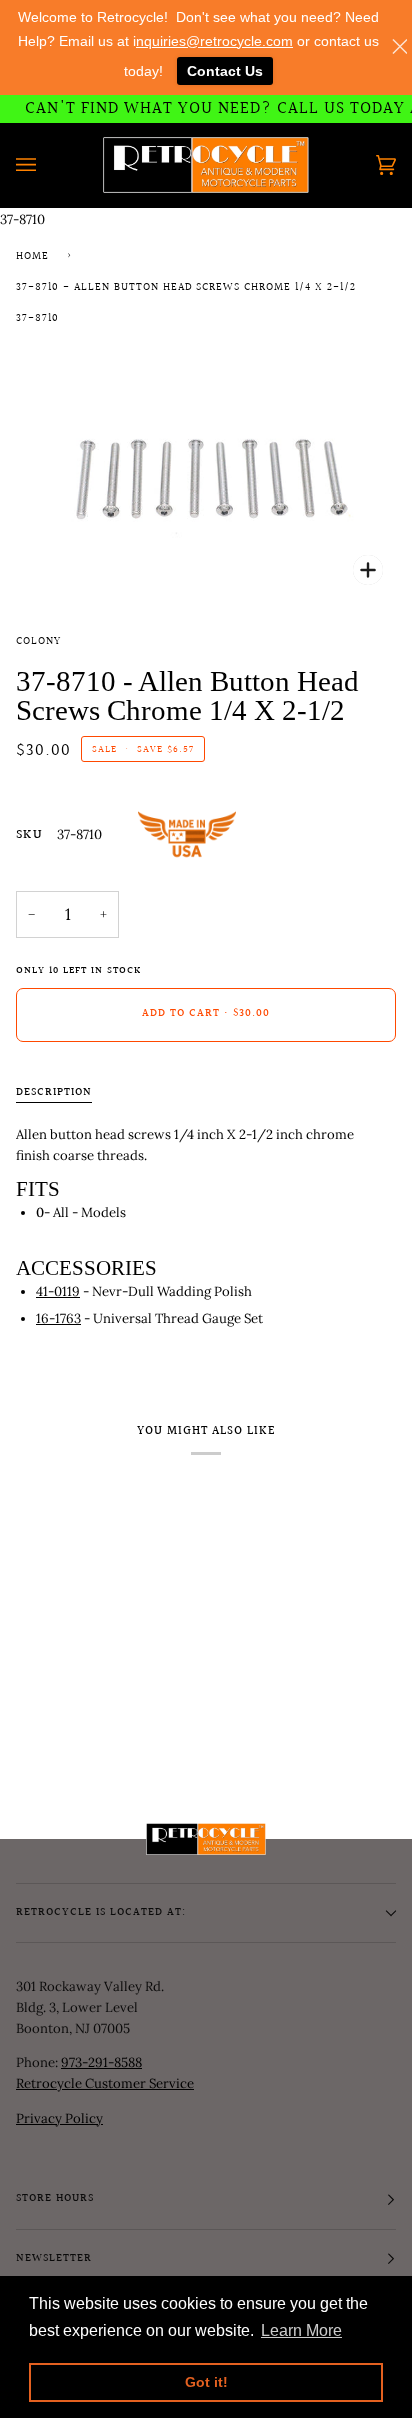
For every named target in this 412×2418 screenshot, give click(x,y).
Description (54, 1093)
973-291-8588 (101, 2062)
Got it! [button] (206, 2382)
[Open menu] (46, 165)
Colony (38, 642)
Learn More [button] (301, 2330)
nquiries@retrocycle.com (214, 41)
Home (32, 257)
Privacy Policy (59, 2118)
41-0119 (58, 1291)
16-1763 (58, 1318)
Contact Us (225, 71)
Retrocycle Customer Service (105, 2083)
